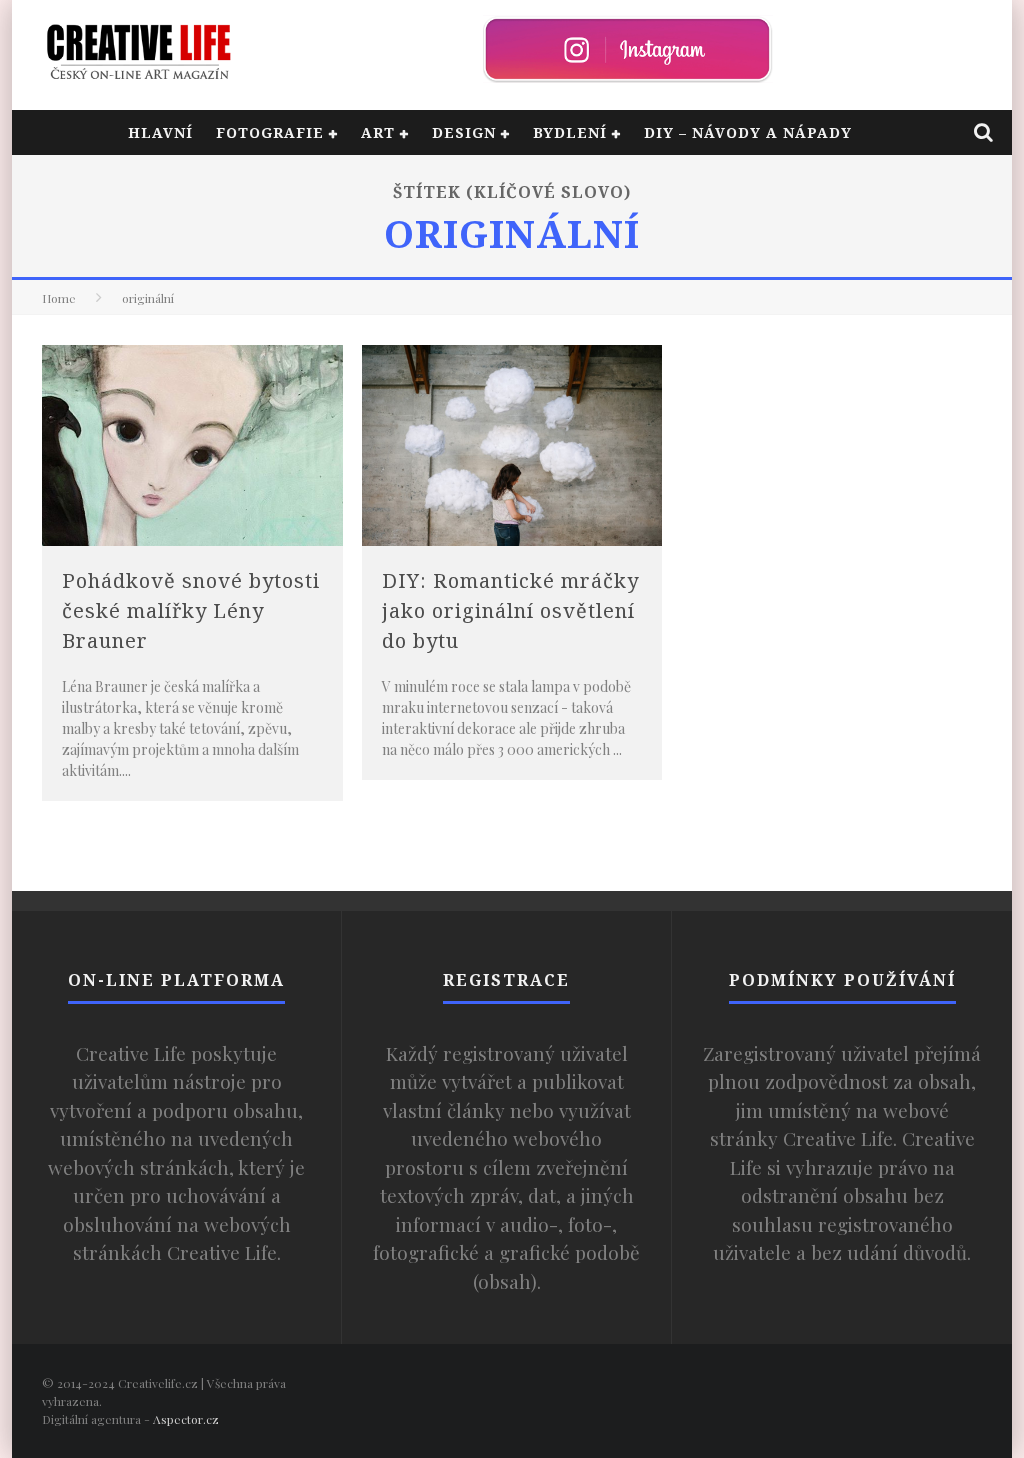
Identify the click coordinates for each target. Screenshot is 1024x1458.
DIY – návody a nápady (748, 132)
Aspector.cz (186, 1419)
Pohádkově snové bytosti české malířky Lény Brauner (191, 610)
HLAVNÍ (160, 132)
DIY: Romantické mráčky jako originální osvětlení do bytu (510, 610)
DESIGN (464, 132)
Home (59, 298)
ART (378, 132)
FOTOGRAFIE (270, 132)
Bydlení (570, 132)
